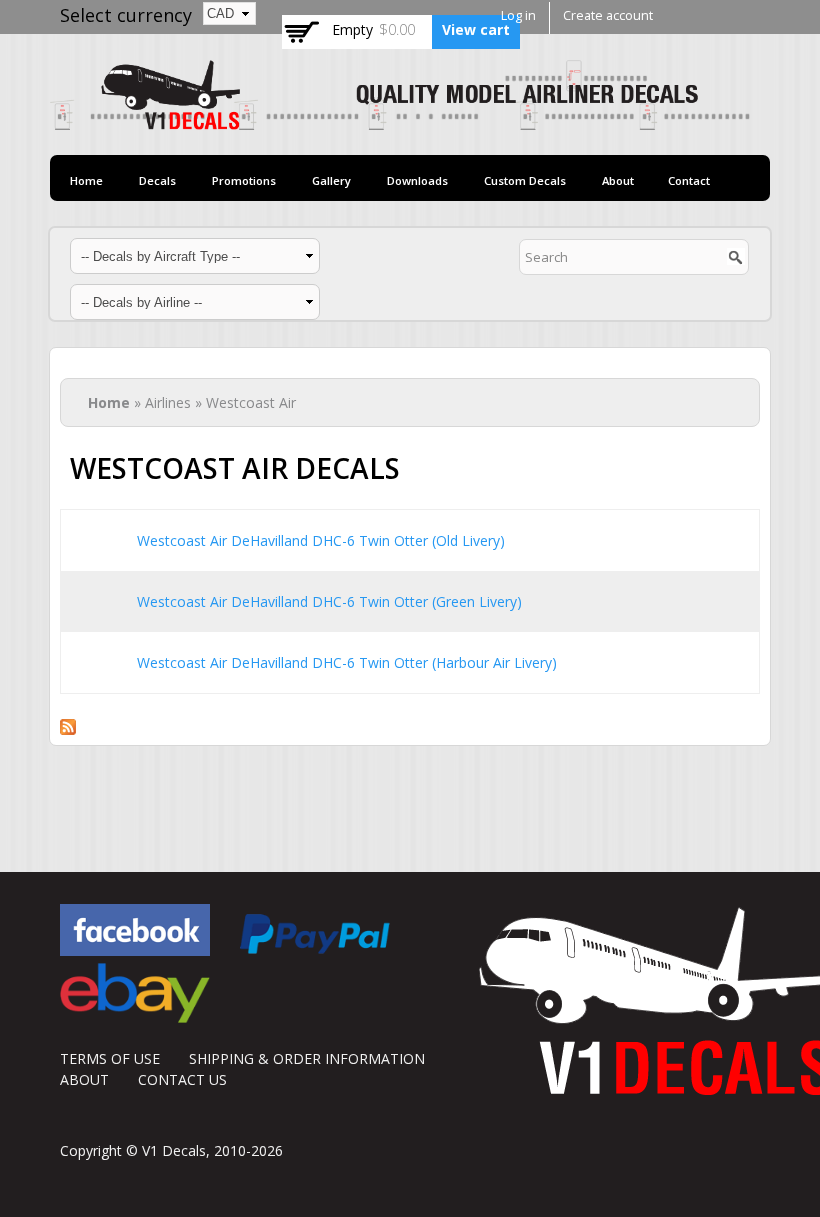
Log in (518, 15)
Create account (608, 15)
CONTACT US (182, 1079)
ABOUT (84, 1079)
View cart (476, 29)
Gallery (331, 180)
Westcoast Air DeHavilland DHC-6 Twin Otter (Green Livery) (329, 601)
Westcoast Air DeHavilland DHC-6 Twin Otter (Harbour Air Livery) (347, 662)
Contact (689, 180)
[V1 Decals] (400, 119)
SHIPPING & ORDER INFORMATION (307, 1058)
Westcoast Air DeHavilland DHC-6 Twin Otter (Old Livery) (321, 540)
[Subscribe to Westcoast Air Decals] (68, 724)
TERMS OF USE (110, 1058)
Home (86, 180)
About (618, 180)
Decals (157, 180)
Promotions (244, 180)
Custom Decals (525, 180)
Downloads (417, 180)
